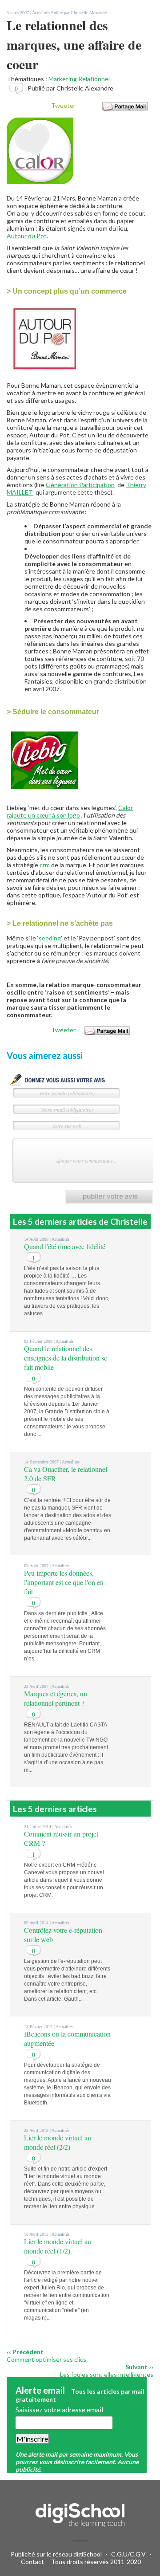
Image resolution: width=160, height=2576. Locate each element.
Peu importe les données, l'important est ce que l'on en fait (64, 1582)
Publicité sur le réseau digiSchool (56, 2554)
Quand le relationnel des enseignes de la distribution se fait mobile (66, 1358)
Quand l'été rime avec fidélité (65, 1246)
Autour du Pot (27, 236)
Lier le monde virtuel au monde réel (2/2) (58, 2142)
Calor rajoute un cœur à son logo (70, 811)
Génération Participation (80, 485)
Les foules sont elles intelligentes (107, 2374)
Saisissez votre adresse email (59, 2409)
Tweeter (63, 105)
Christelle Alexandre (89, 13)
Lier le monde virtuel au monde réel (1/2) (58, 2246)
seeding (50, 938)
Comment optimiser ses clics (46, 2359)
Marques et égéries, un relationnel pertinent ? (56, 1698)
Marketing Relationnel (79, 79)
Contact (32, 2562)
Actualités (41, 13)
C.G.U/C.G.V (128, 2554)
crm (45, 865)
